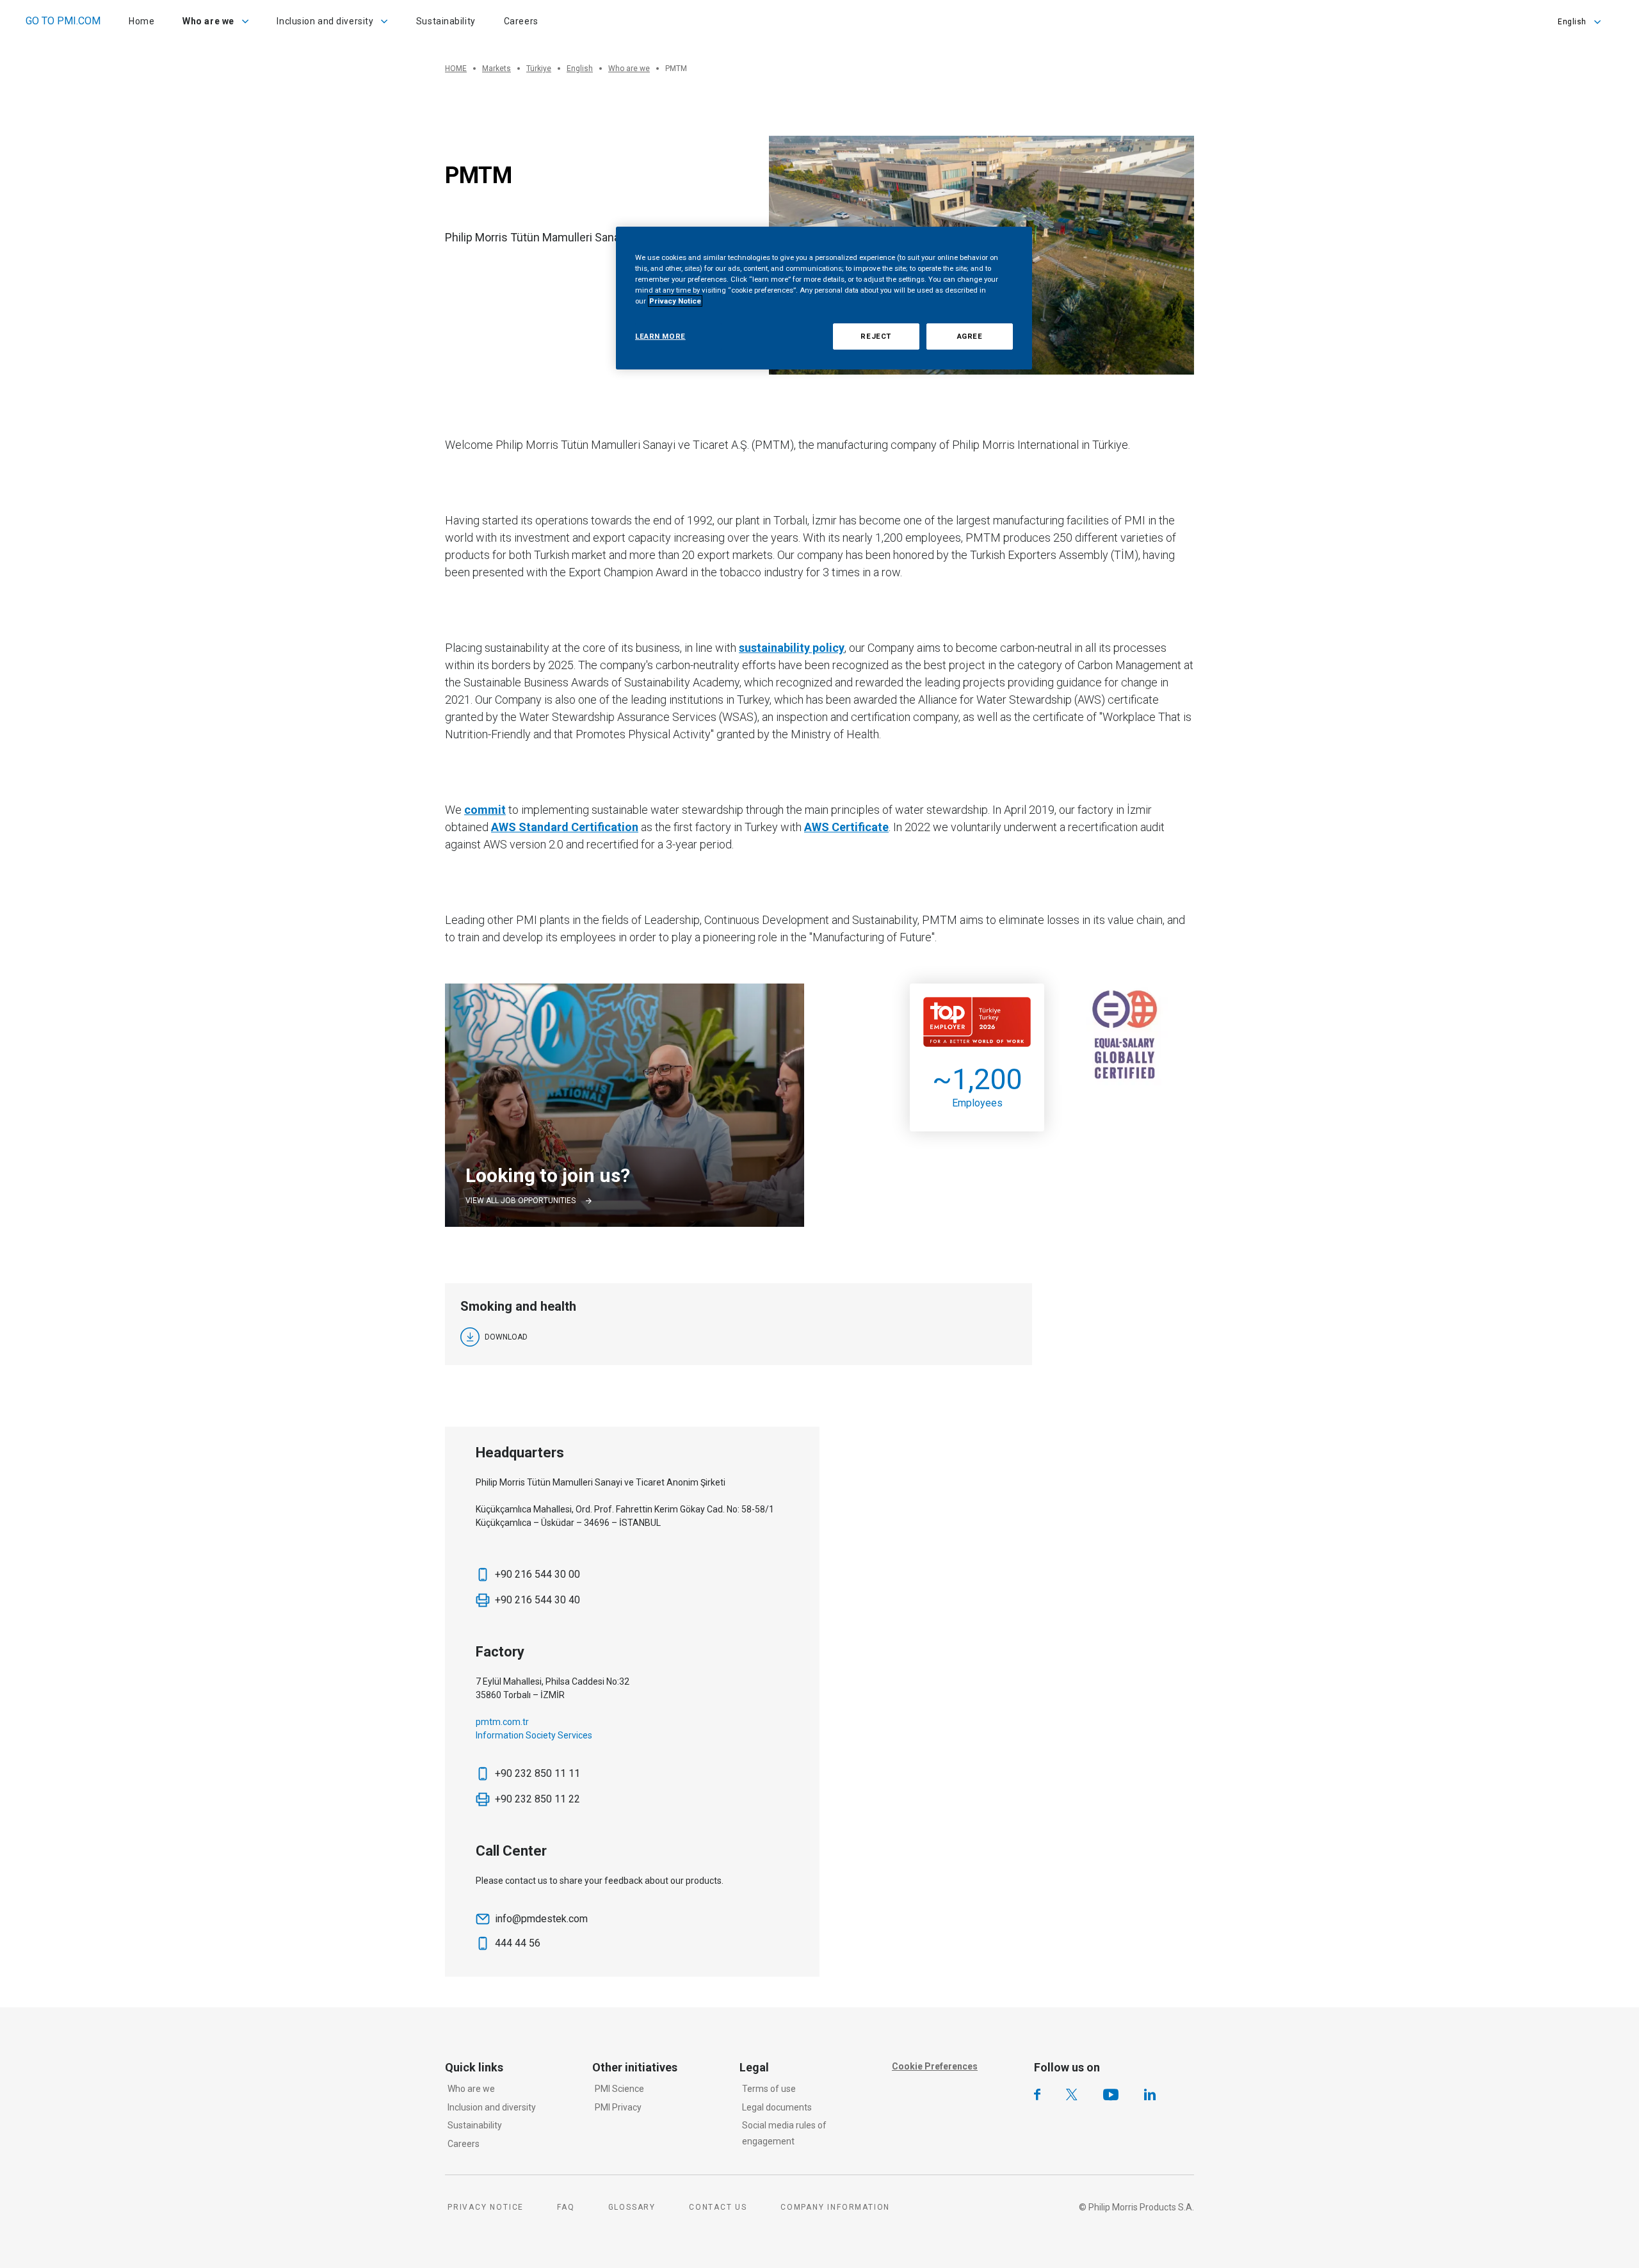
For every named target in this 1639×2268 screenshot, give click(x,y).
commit (485, 810)
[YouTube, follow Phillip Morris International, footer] (1111, 2094)
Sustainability (475, 2125)
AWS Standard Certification (565, 827)
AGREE (970, 336)
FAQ (566, 2207)
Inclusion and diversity (492, 2107)
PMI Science (619, 2089)
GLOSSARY (632, 2207)
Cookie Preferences (935, 2066)
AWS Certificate (846, 827)
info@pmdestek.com (541, 1919)
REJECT (876, 336)
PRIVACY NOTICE (486, 2207)
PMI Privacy (618, 2107)
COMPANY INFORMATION (835, 2207)
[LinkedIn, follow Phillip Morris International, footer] (1150, 2094)
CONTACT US (718, 2207)
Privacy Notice (675, 301)
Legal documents (777, 2107)
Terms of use (769, 2089)
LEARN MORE (660, 336)
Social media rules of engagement (784, 2133)
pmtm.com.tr (503, 1722)
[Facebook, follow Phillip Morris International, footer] (1037, 2094)
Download (506, 1337)
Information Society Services (534, 1735)
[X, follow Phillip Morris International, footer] (1072, 2094)
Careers (464, 2144)
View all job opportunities (521, 1201)
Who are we (471, 2089)
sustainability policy (792, 648)
